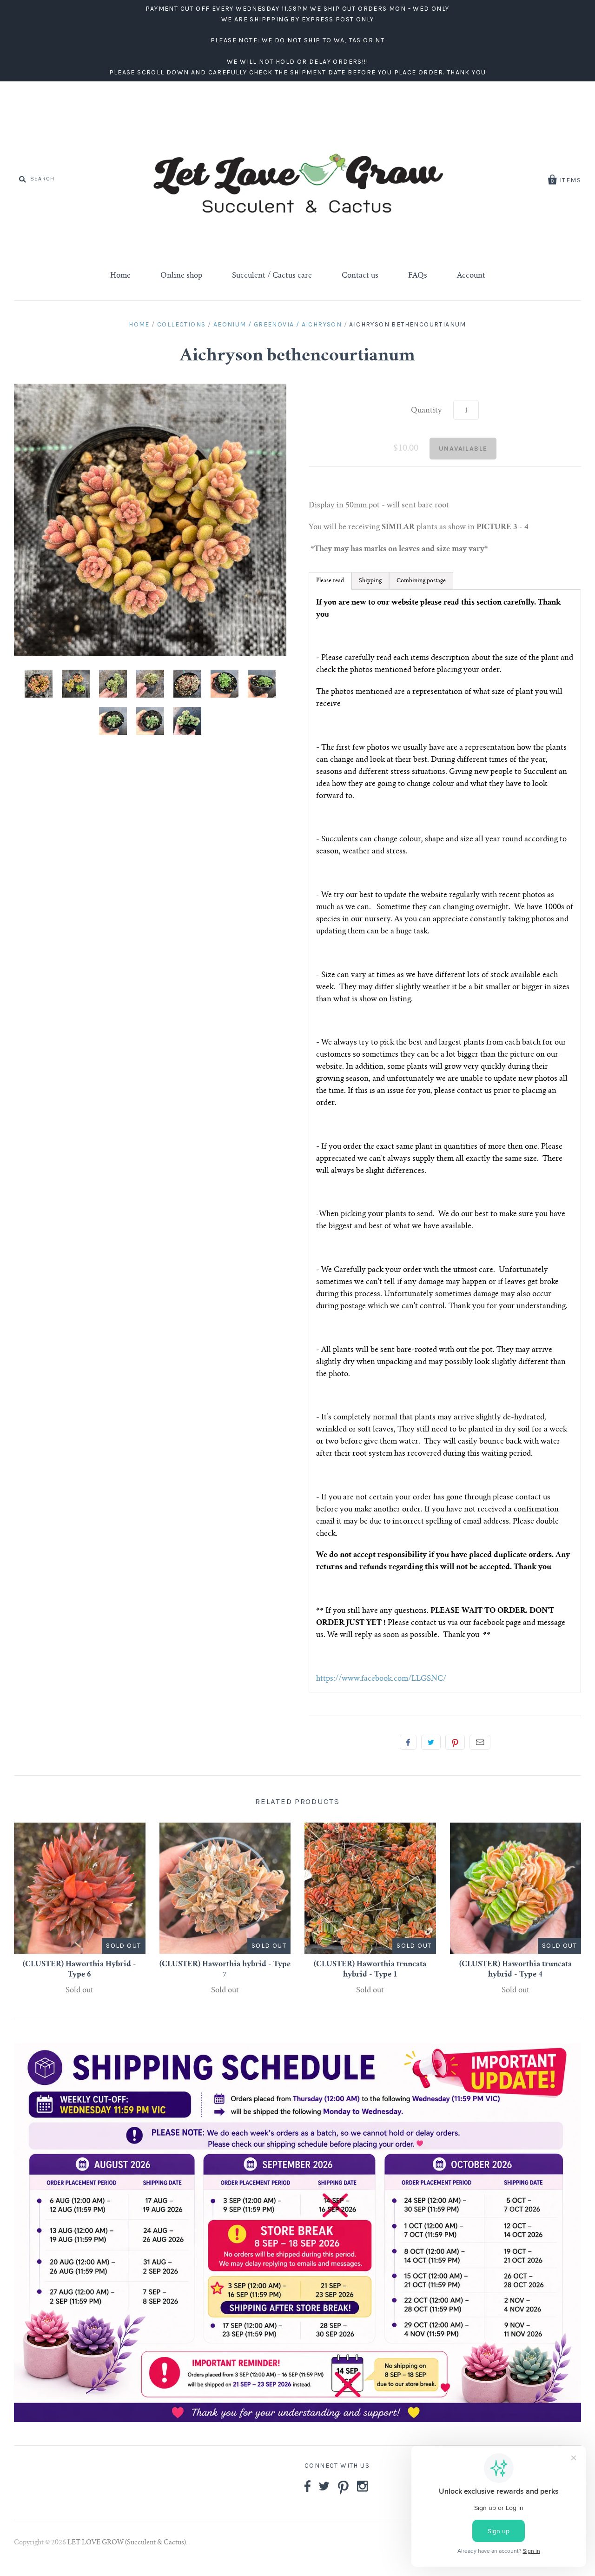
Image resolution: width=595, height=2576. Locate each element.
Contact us (360, 276)
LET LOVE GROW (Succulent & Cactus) (127, 2543)
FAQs (418, 276)
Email (480, 1742)
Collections (181, 324)
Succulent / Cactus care (272, 276)
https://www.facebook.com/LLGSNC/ (381, 1679)
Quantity (426, 411)
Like (408, 1742)
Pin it (455, 1742)
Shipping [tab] (370, 581)
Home (120, 276)
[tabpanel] (445, 1141)
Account (471, 276)
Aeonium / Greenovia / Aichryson (278, 324)
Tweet (431, 1742)
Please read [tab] (330, 581)
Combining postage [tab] (421, 581)
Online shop (181, 276)
